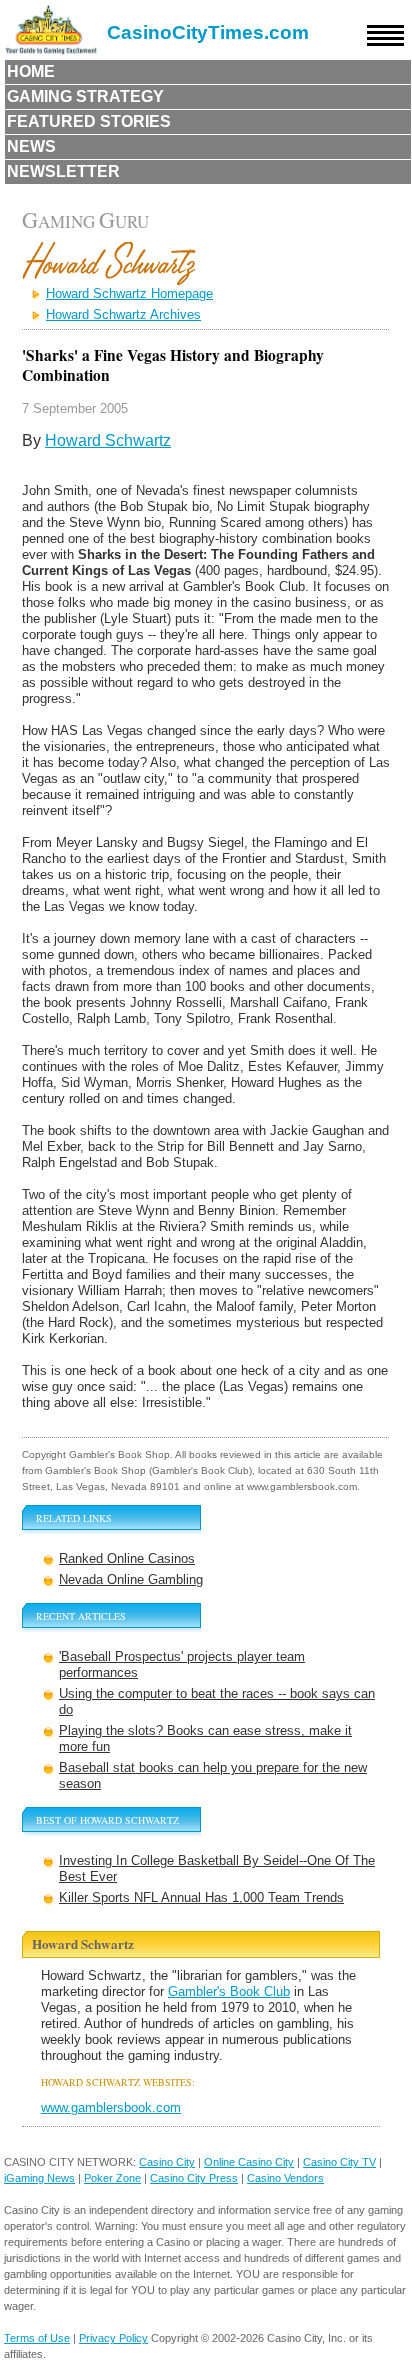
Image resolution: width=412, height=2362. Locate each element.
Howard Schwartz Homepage (129, 293)
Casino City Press (194, 2178)
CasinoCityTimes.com (208, 32)
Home (31, 71)
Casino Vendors (285, 2178)
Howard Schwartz (108, 440)
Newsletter (63, 171)
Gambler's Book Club (229, 1991)
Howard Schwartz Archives (123, 314)
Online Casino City (249, 2162)
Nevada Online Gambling (131, 1579)
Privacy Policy (113, 2338)
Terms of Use (37, 2338)
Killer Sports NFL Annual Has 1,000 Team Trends (201, 1897)
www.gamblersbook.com (111, 2107)
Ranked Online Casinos (127, 1558)
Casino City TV (339, 2162)
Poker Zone (112, 2178)
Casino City (167, 2162)
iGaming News (39, 2178)
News (31, 146)
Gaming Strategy (85, 96)
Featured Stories (89, 121)
